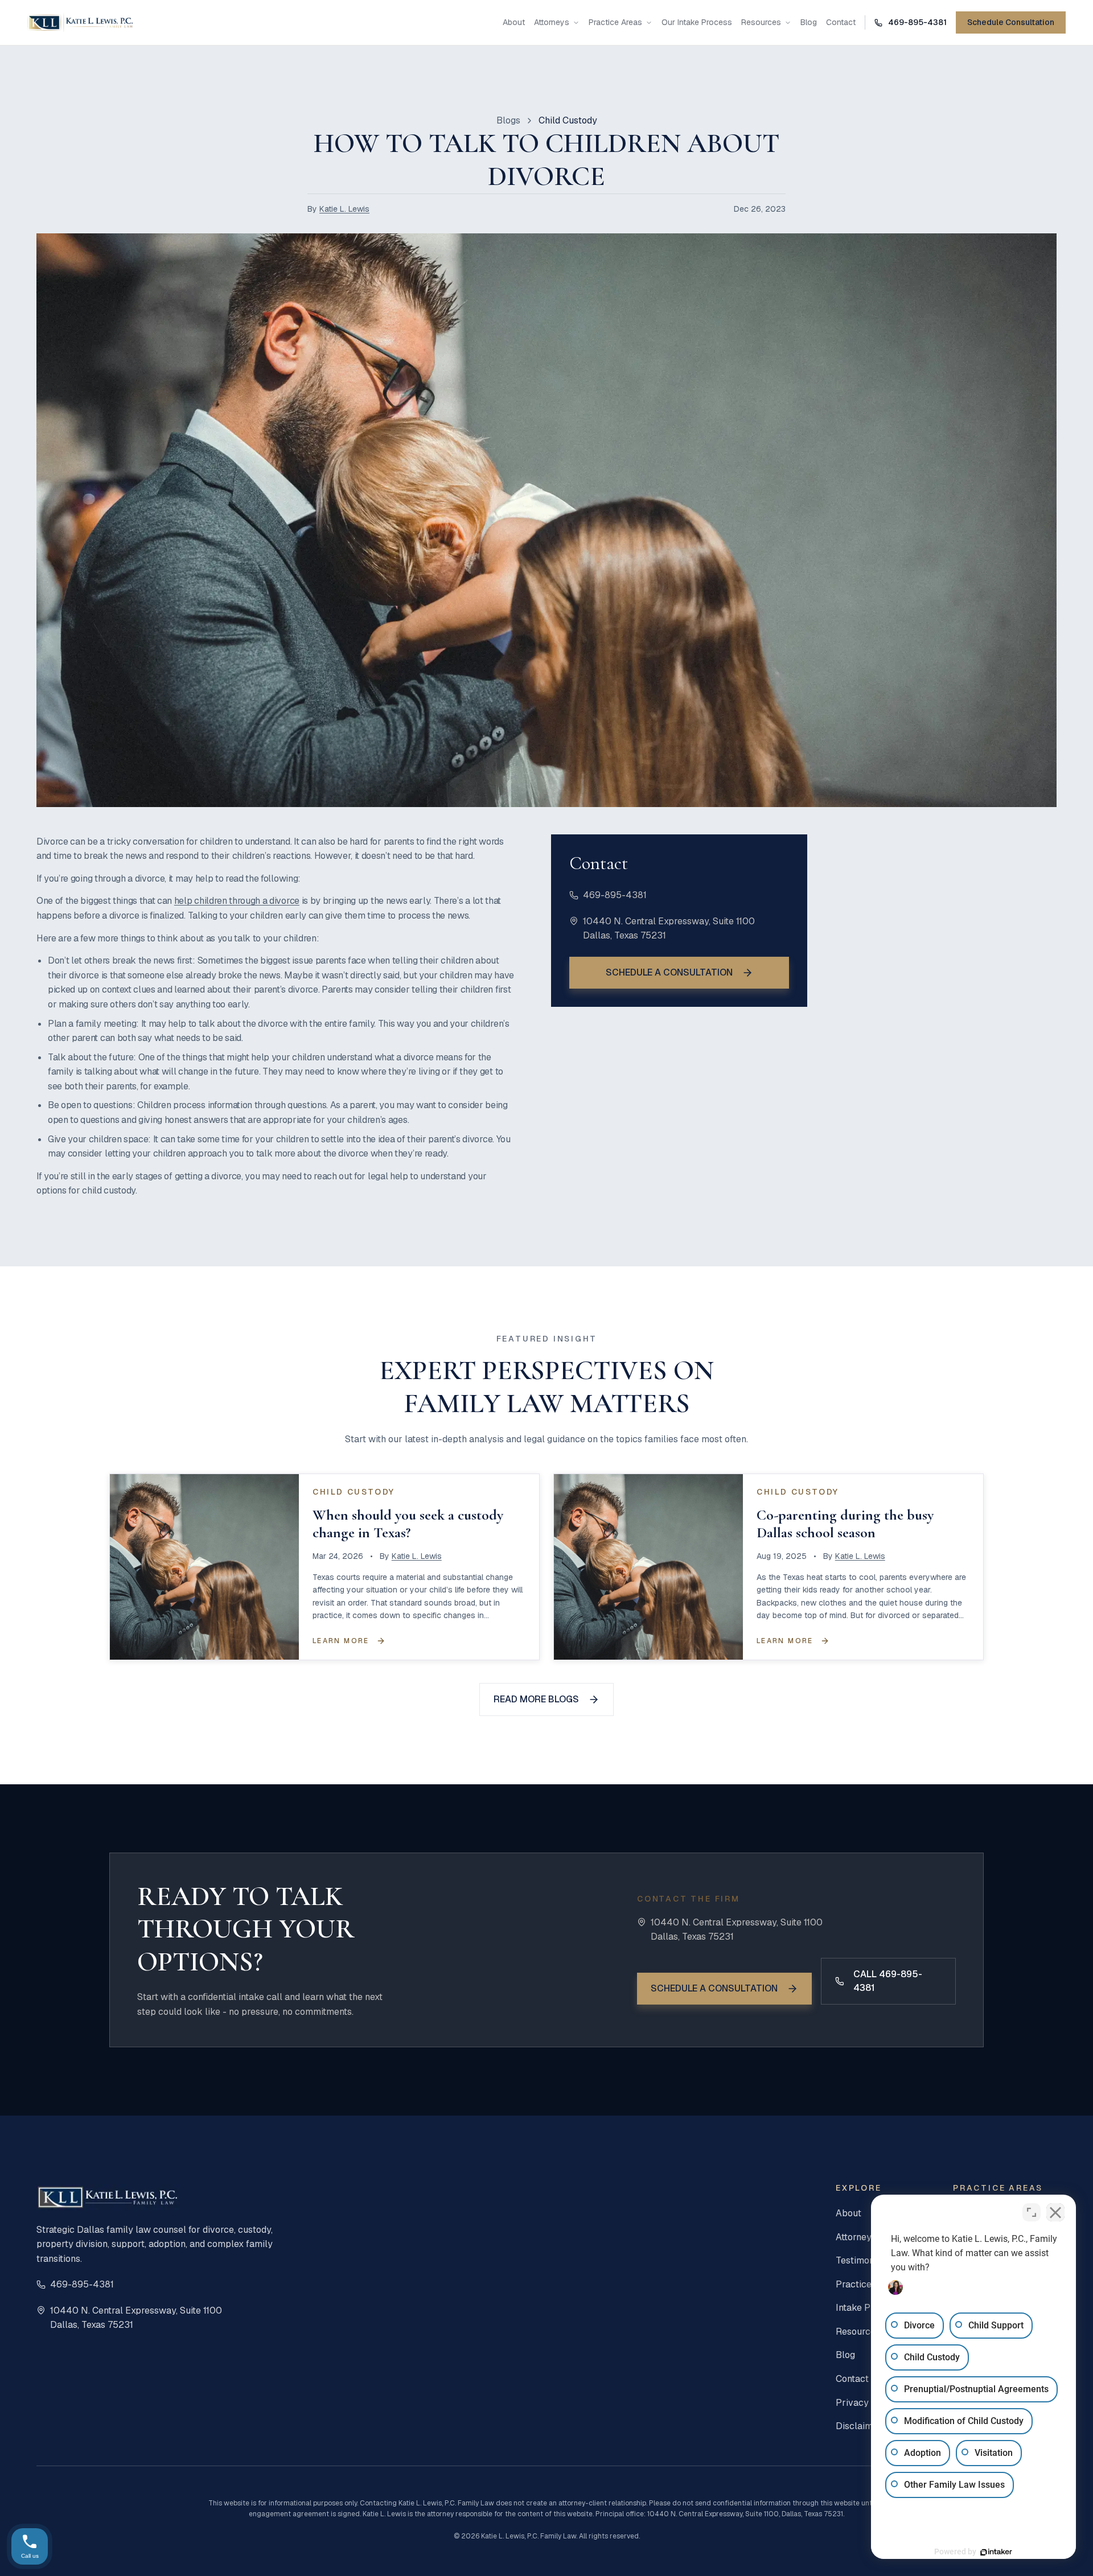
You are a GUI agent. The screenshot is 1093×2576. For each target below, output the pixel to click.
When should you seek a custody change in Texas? (408, 1524)
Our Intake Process (697, 22)
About (514, 22)
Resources (761, 22)
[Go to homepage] (80, 23)
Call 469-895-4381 (888, 1981)
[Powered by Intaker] (996, 2552)
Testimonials (862, 2260)
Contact (841, 22)
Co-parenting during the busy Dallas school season (845, 1524)
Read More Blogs (536, 1699)
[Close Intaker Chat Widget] (1055, 2212)
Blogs (508, 120)
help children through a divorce (237, 901)
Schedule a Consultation (669, 972)
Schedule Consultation (1011, 22)
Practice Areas (615, 22)
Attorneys (552, 22)
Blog (809, 22)
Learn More (341, 1641)
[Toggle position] (1032, 2212)
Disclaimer (859, 2426)
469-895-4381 (615, 895)
